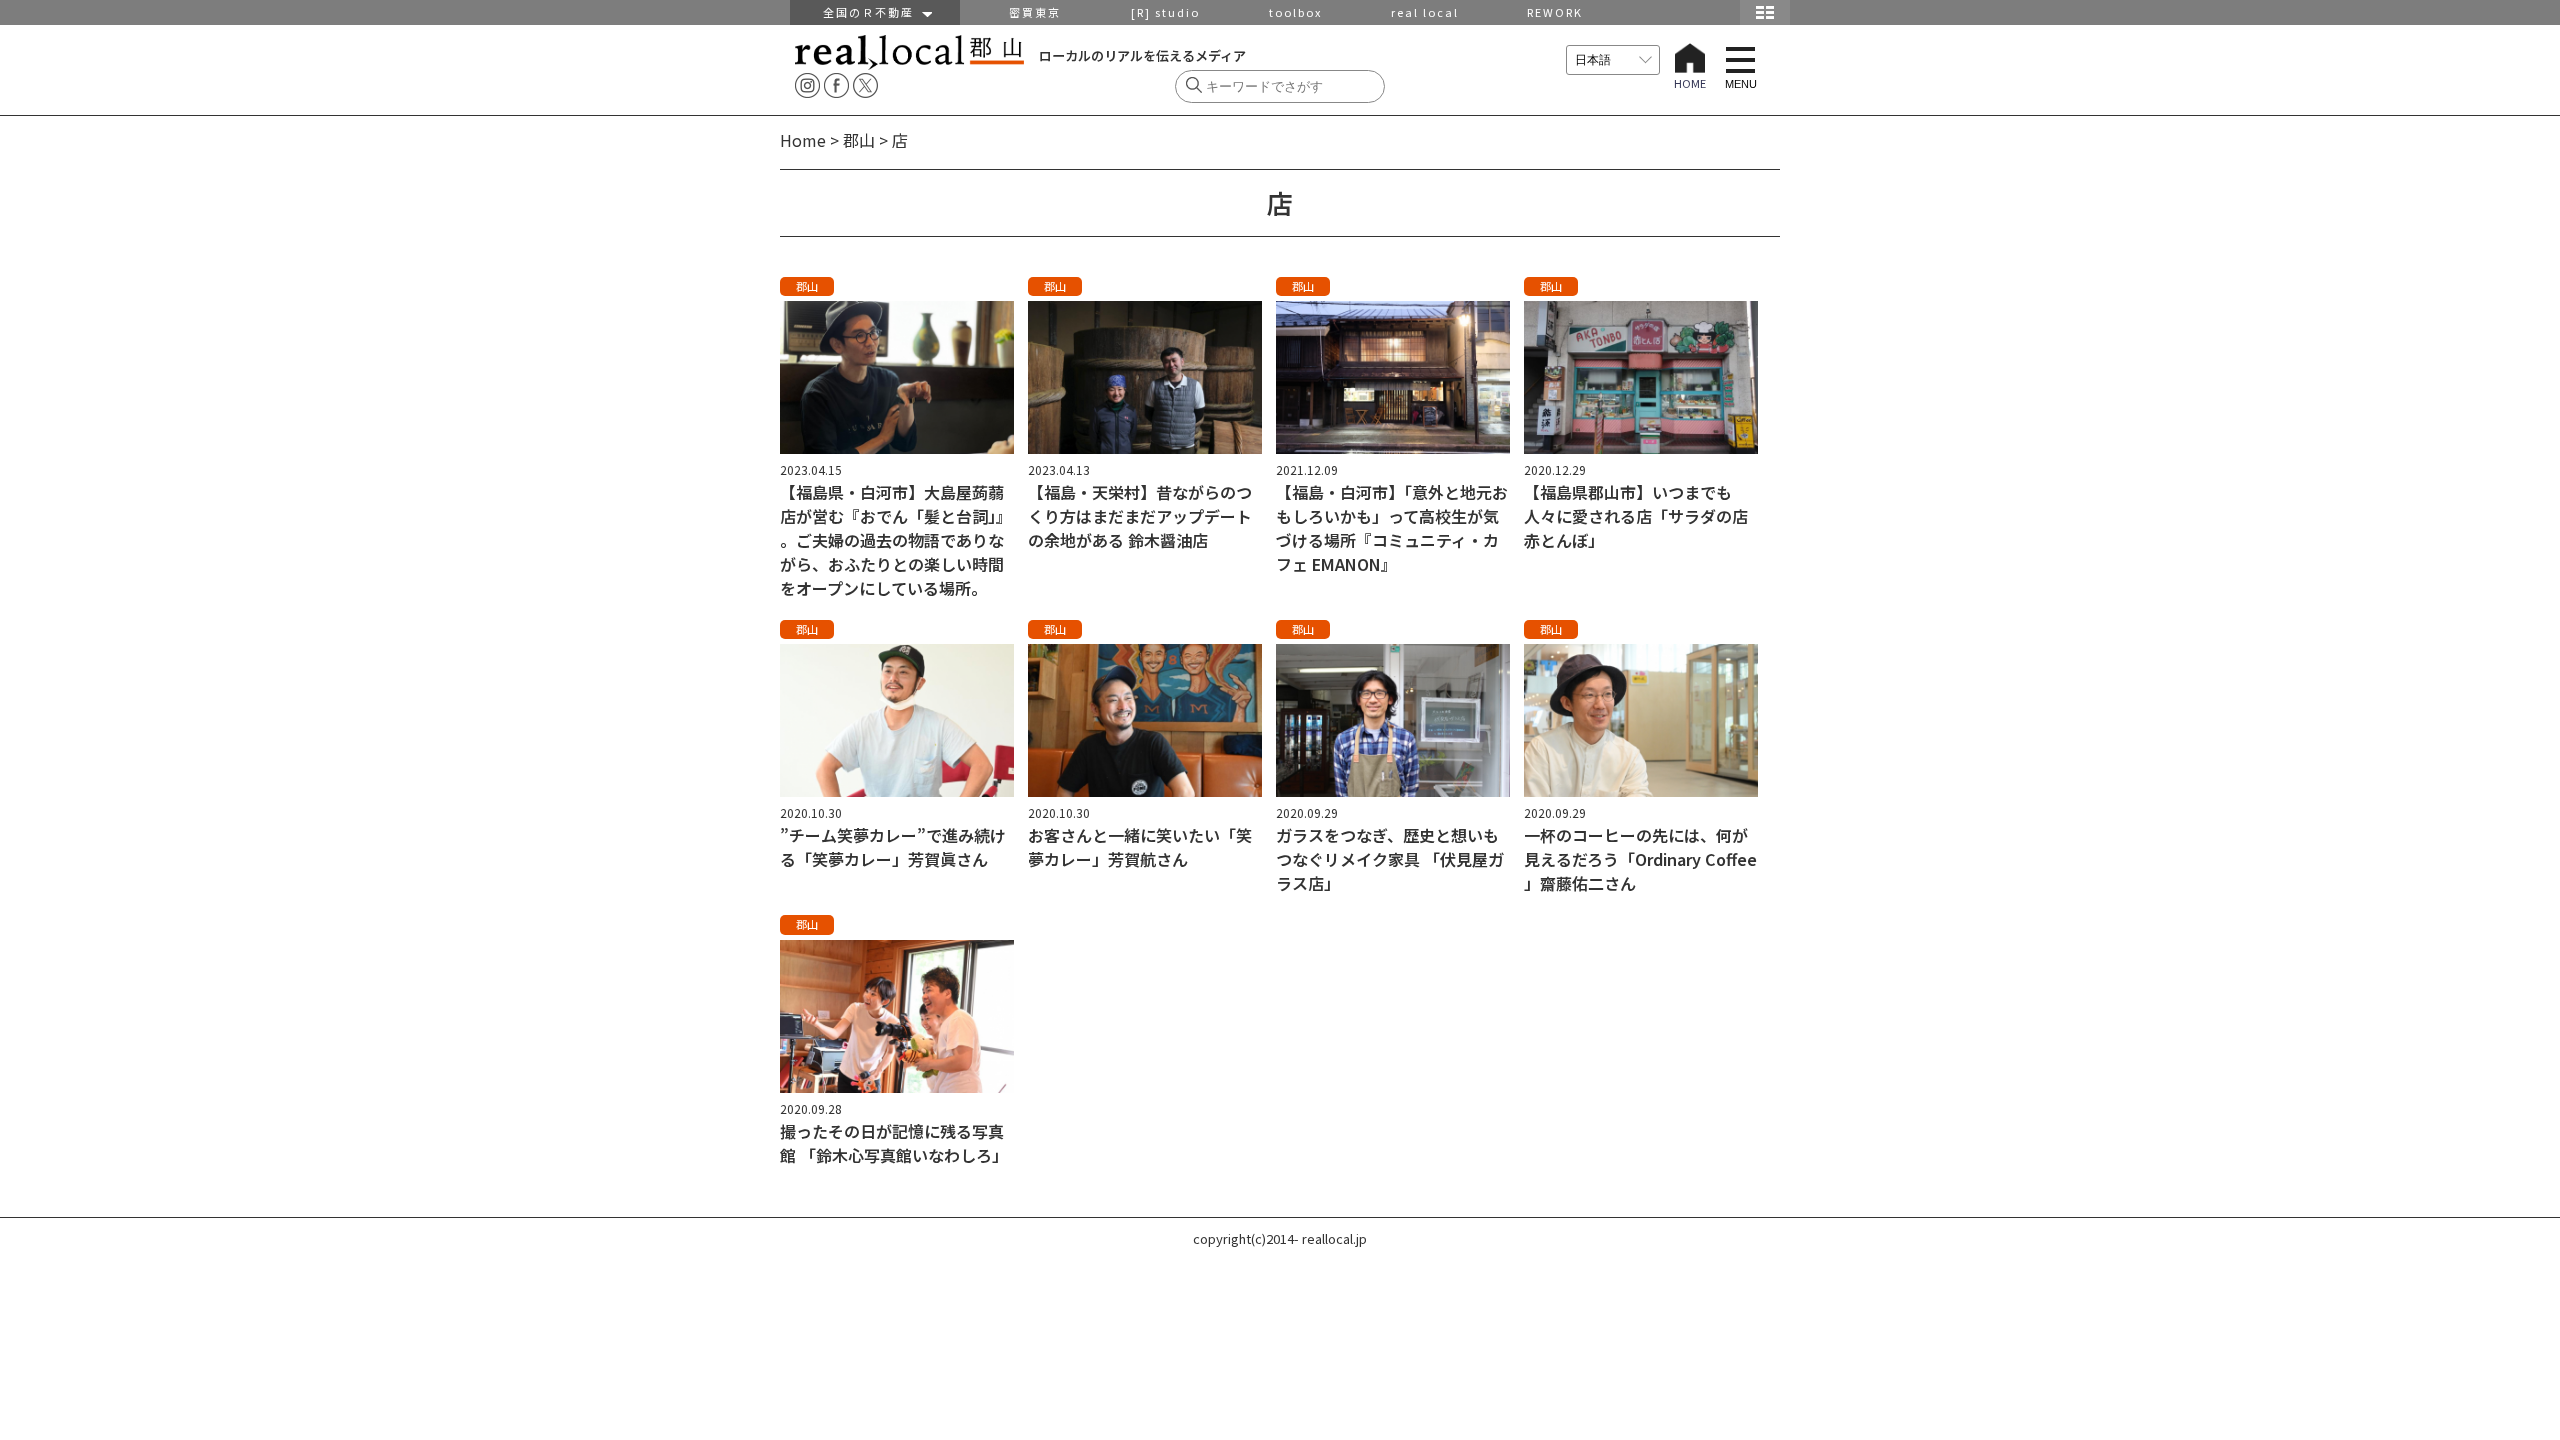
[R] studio (1165, 12)
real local (1425, 12)
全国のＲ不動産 (873, 12)
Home (803, 140)
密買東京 (1035, 12)
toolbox (1295, 12)
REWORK (1555, 12)
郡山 (859, 140)
